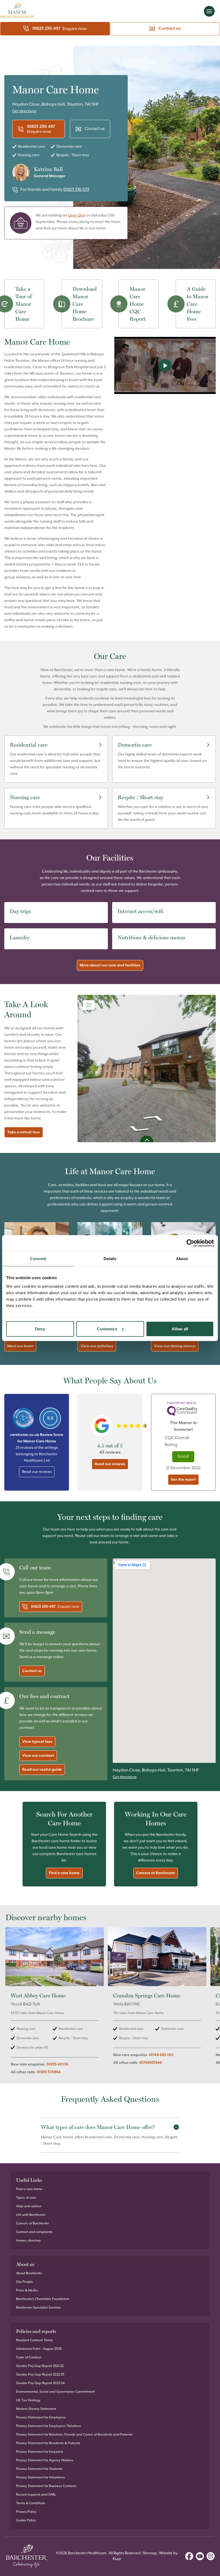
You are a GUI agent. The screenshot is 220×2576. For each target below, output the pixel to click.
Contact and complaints (34, 2232)
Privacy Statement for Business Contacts (46, 2486)
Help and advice (29, 2206)
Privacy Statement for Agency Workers (45, 2460)
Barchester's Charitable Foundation (43, 2299)
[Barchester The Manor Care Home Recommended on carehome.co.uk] (23, 1418)
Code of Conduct (29, 2357)
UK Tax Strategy (28, 2400)
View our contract (38, 1756)
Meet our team (20, 1346)
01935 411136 (57, 2064)
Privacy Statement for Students (39, 2469)
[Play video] (165, 365)
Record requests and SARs (36, 2495)
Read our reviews (37, 1472)
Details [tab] (110, 1259)
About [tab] (182, 1259)
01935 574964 (49, 2072)
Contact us (170, 29)
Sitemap (150, 2553)
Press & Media (27, 2290)
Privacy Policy (26, 2512)
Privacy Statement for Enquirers (40, 2452)
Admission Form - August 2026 (39, 2349)
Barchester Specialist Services (38, 2308)
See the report (183, 1480)
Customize (107, 1329)
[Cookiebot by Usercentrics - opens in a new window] (190, 1243)
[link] (55, 2004)
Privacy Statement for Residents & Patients (48, 2443)
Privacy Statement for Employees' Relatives (49, 2426)
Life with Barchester (31, 2215)
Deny (40, 1329)
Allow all (180, 1329)
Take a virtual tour (24, 1132)
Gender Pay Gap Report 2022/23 (40, 2375)
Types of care (26, 2198)
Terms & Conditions (31, 2503)
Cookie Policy (26, 2520)
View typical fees (37, 1742)
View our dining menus (175, 1346)
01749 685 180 (161, 2055)
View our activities (97, 1346)
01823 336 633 (76, 190)
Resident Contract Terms (34, 2340)
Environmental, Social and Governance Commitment (56, 2392)
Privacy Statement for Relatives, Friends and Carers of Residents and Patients (74, 2435)
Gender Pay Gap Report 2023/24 (40, 2383)
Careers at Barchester (156, 1873)
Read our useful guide (42, 1770)
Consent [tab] (38, 1259)
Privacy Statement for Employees (41, 2417)
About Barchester (29, 2273)
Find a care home (64, 1873)
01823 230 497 (46, 29)
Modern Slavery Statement (36, 2409)
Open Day (77, 215)
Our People (25, 2282)
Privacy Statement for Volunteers (41, 2478)
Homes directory (28, 2241)
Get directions (24, 111)
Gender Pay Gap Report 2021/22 (40, 2366)
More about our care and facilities (110, 965)
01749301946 (151, 2063)
